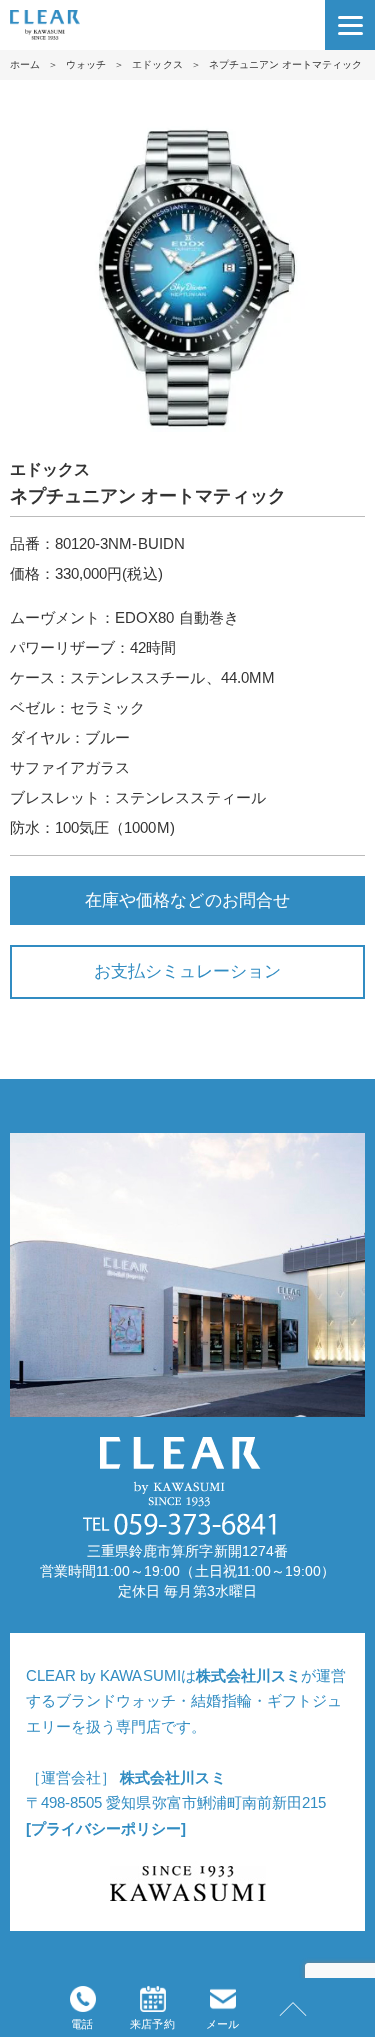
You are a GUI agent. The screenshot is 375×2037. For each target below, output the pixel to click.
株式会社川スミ (248, 1675)
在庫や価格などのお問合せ (187, 900)
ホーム (25, 64)
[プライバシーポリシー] (106, 1828)
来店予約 (152, 2024)
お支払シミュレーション (187, 971)
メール (222, 2024)
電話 (82, 2024)
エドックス (157, 64)
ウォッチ (86, 64)
